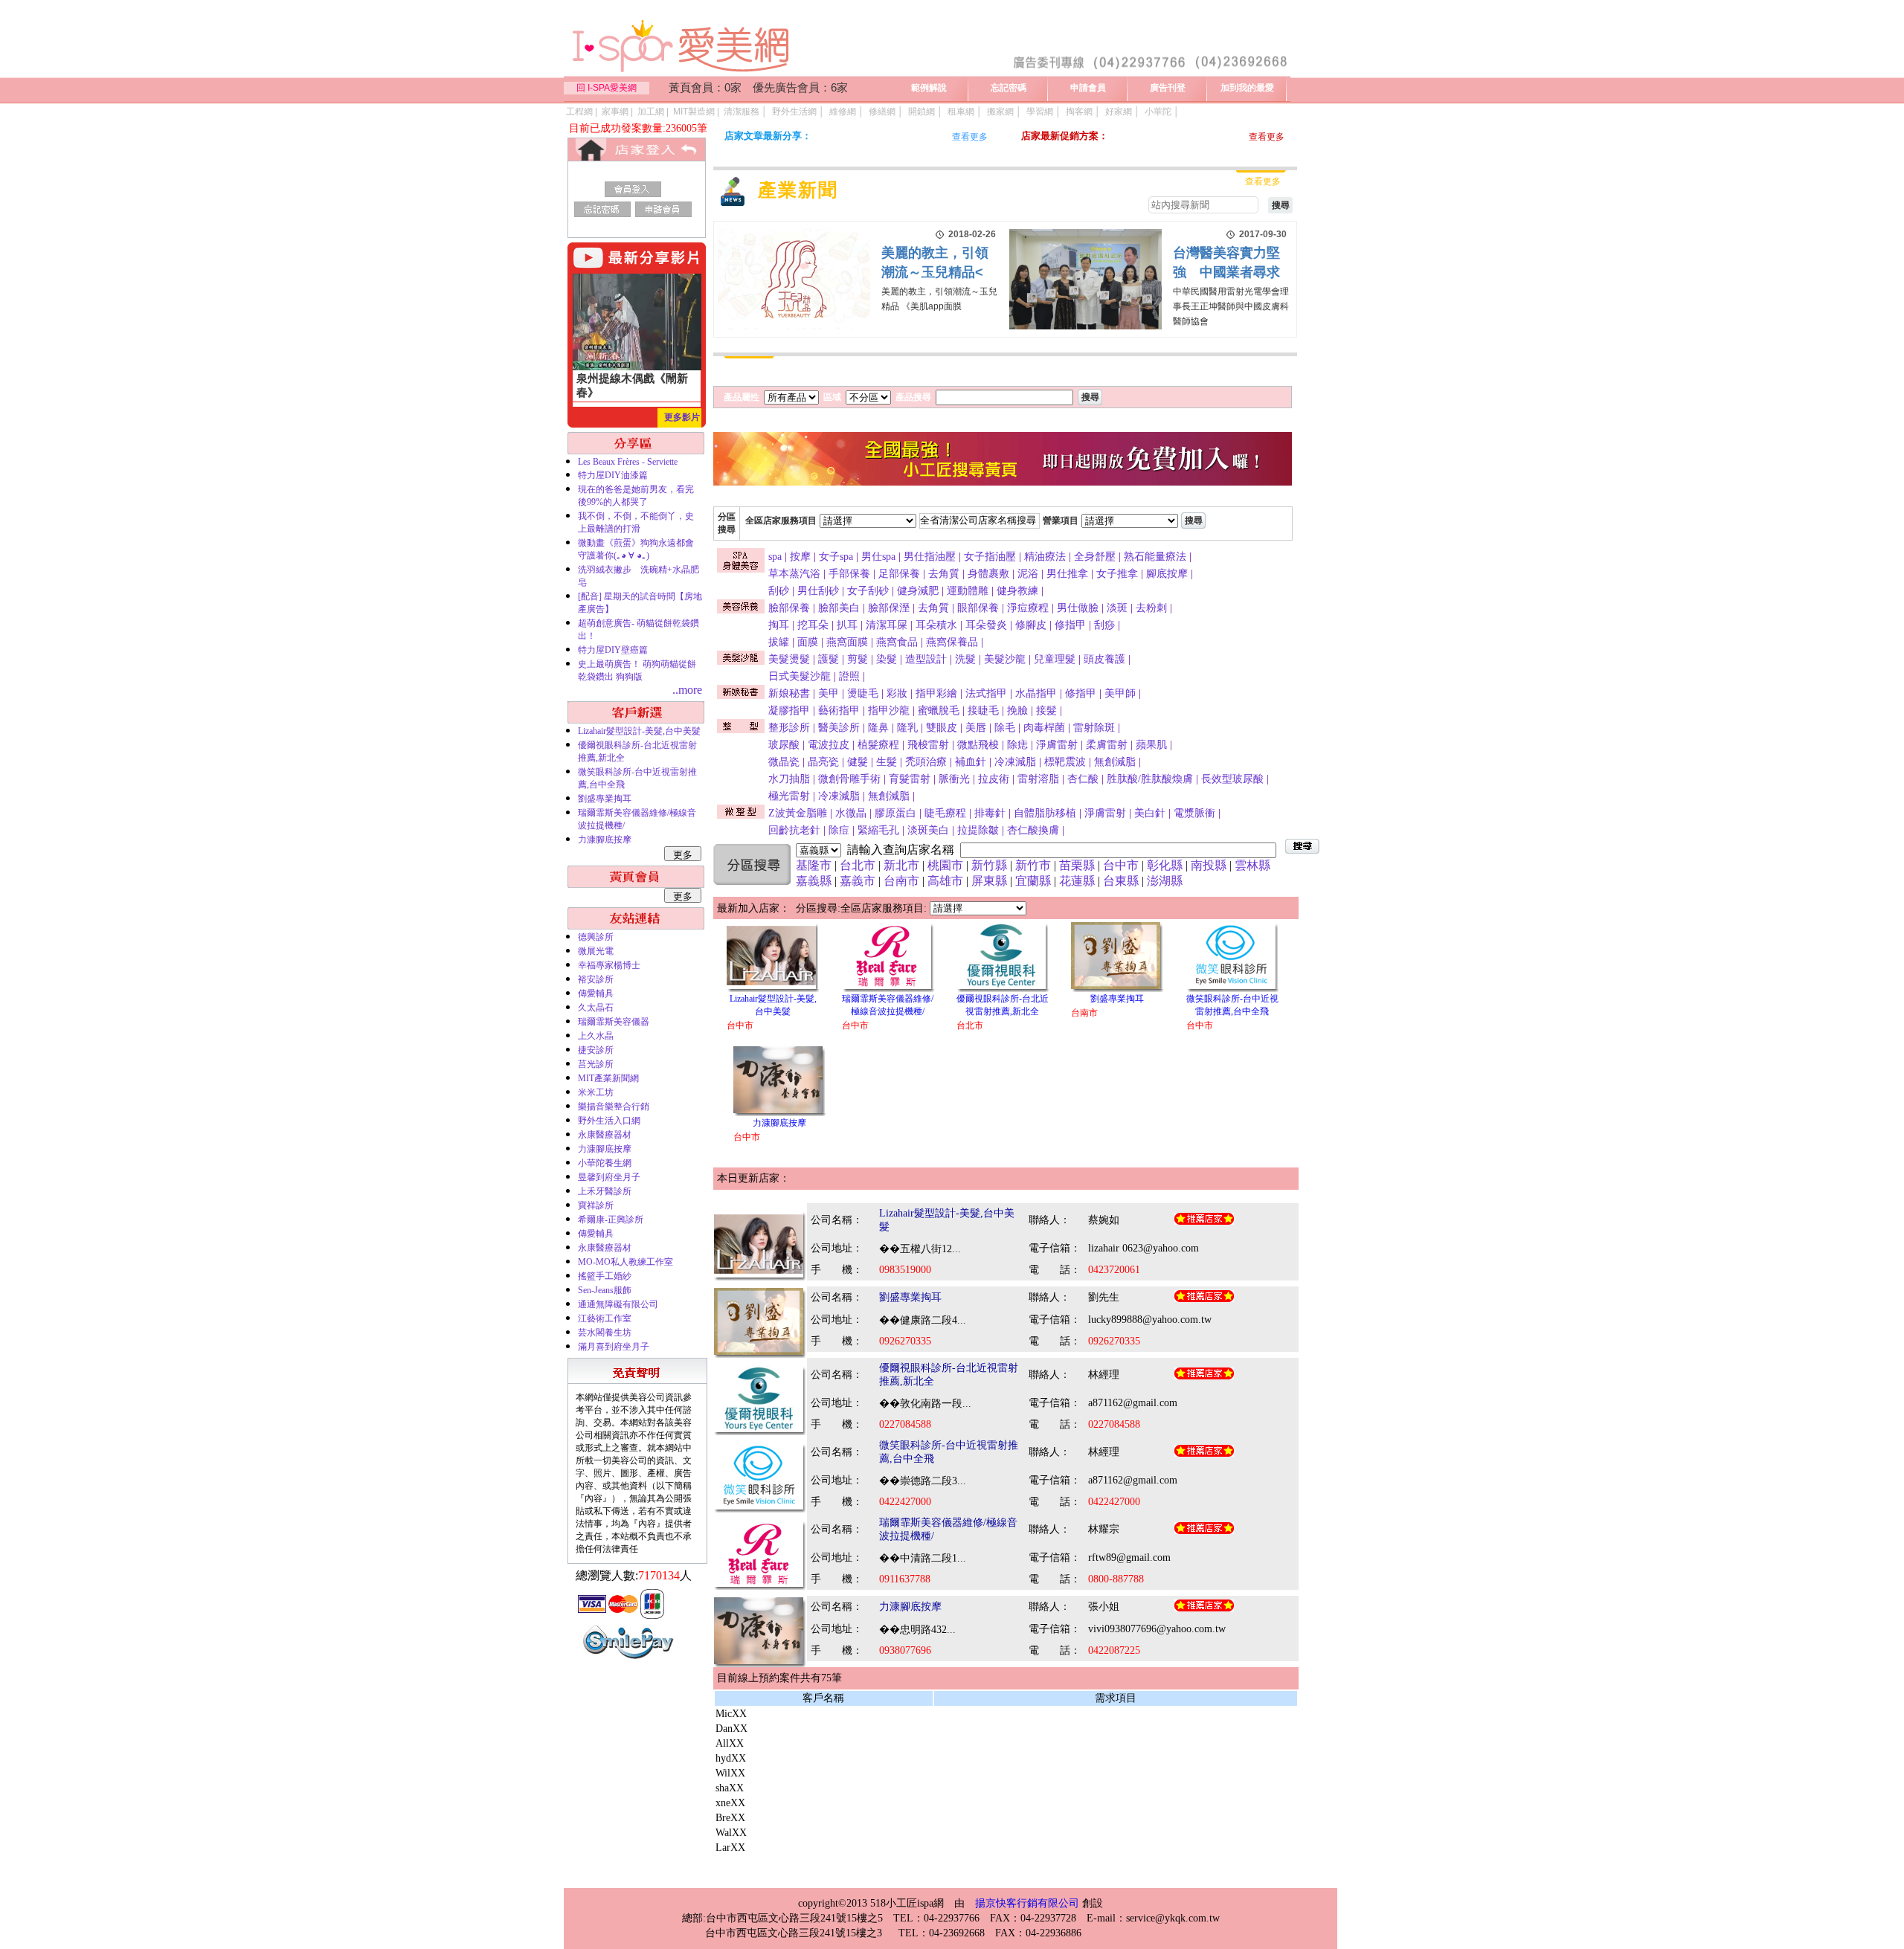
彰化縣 (1165, 865)
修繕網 (882, 112)
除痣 (1017, 745)
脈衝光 (954, 779)
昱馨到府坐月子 (609, 1177)
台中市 (1121, 865)
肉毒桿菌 (1044, 728)
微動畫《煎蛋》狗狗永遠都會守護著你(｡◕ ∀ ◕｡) (636, 549)
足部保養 (899, 574)
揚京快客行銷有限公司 (1027, 1903)
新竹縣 (989, 865)
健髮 (858, 762)
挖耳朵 (813, 625)
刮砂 (779, 591)
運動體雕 (968, 591)
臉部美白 (839, 608)
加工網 (651, 112)
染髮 (887, 659)
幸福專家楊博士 (609, 965)
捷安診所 (596, 1050)
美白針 (1150, 813)
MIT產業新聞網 (608, 1078)
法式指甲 (986, 693)
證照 (849, 676)
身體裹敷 (988, 574)
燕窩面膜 (847, 642)
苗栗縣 (1077, 865)
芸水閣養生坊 (605, 1333)
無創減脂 (1115, 762)
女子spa (836, 557)
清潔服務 (742, 112)
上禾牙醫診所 (605, 1191)
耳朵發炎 (986, 625)
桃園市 (945, 865)
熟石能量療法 (1155, 557)
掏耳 (779, 625)
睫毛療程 (945, 813)
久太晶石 (596, 1008)
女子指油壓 (990, 557)
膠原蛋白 (895, 813)
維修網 (843, 112)
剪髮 (858, 659)
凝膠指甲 (789, 711)
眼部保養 (978, 608)
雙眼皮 (942, 728)
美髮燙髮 (789, 659)
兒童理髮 (1055, 659)
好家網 (1119, 112)
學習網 (1040, 112)
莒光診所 (596, 1064)
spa (775, 557)
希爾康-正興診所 (611, 1220)
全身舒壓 (1095, 557)
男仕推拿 (1067, 574)
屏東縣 (989, 881)
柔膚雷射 (1107, 745)
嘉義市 (858, 881)
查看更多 (970, 137)
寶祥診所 (596, 1205)
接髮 (1046, 711)
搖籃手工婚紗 (605, 1276)
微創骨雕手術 (849, 779)
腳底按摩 (1167, 574)
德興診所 (596, 937)
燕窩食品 (897, 642)
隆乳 (907, 728)
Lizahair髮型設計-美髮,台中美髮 (639, 731)
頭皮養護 (1104, 659)
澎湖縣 (1165, 881)
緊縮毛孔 (878, 830)
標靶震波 (1065, 762)
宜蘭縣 (1033, 881)
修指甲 (1070, 625)
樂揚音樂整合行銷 (614, 1106)
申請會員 (1088, 88)
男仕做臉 (1078, 608)
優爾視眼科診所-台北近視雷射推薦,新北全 (637, 751)
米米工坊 (596, 1092)
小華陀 (1158, 112)
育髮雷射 (910, 779)
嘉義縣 (814, 881)
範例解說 (929, 88)
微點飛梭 (978, 745)
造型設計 (926, 659)
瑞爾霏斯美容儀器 (614, 1022)
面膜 (808, 642)
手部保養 (849, 574)
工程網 (579, 112)
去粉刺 (1151, 608)
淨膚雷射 (1057, 745)
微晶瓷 (784, 762)
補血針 (971, 762)
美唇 (976, 728)
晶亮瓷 (823, 762)
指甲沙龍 (889, 711)
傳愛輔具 (596, 993)
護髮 (829, 659)
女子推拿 (1117, 574)
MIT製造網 (694, 112)
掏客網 (1079, 112)
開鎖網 (922, 112)
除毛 (1005, 728)
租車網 (961, 112)
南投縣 (1209, 865)
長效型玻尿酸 (1232, 779)
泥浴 (1028, 574)
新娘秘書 (789, 693)
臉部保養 (789, 608)
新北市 (901, 865)
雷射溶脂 (1038, 779)
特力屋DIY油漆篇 (613, 475)
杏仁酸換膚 (1033, 830)
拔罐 (779, 642)
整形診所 (789, 728)
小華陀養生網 (605, 1163)
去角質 (944, 574)
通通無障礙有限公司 (618, 1304)
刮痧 (1104, 625)
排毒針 (990, 813)
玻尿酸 (784, 745)
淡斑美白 (928, 830)
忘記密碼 (1009, 88)
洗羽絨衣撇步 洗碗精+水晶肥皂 (639, 576)
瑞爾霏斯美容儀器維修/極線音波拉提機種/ (637, 819)
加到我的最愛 (1247, 88)
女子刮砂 (868, 591)
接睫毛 (983, 711)
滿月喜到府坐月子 (614, 1347)
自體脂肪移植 (1045, 813)
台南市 (901, 881)
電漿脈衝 (1194, 813)
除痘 (839, 830)
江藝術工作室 (605, 1318)
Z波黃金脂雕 (798, 813)
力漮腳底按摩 (605, 840)
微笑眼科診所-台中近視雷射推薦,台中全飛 (637, 778)
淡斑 (1117, 608)
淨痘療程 (1028, 608)
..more (687, 690)
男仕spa (878, 557)
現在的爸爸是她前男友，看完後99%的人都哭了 (636, 496)
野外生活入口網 (609, 1121)
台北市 (858, 865)
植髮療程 (878, 745)
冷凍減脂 (1015, 762)
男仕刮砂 (818, 591)
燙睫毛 (863, 693)
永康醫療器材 (605, 1135)
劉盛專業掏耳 (605, 799)
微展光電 (596, 951)
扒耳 (847, 625)
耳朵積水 (936, 625)
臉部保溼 (889, 608)
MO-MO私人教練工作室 (625, 1262)
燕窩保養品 (952, 642)
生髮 (887, 762)
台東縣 (1121, 881)
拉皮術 (994, 779)
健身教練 (1017, 591)
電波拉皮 (829, 745)
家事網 (615, 112)
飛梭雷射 (928, 745)
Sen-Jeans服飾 (605, 1290)
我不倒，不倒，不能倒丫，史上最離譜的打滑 (636, 522)
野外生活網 (794, 112)
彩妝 (897, 693)
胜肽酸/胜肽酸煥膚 (1150, 779)
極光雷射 (789, 796)
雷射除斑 (1094, 728)
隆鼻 (878, 728)
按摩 (800, 557)
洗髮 (965, 659)
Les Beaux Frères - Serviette (628, 462)
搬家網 (1000, 112)
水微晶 (851, 813)
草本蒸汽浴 (794, 574)
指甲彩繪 (936, 693)
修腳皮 (1031, 625)
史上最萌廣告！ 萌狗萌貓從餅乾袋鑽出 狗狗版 (637, 670)
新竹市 (1033, 865)
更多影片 (682, 417)
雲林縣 (1252, 865)
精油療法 (1045, 557)
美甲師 (1120, 693)
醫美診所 (839, 728)
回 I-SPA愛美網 (607, 88)
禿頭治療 (926, 762)
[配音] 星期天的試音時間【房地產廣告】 (640, 603)
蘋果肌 (1151, 745)
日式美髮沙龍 (800, 676)
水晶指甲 (1036, 693)
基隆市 (814, 865)
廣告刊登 (1168, 88)
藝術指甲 (839, 711)
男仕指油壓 (930, 557)
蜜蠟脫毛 (939, 711)
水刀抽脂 (789, 779)
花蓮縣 (1077, 881)
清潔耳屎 (887, 625)
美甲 (829, 693)
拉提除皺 (978, 830)
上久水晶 (596, 1036)
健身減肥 (918, 591)
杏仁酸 (1083, 779)
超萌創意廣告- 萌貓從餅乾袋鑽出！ (639, 629)
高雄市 (945, 881)
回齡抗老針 (794, 830)
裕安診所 (596, 979)
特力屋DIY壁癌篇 (613, 650)
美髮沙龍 (1005, 659)
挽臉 (1017, 711)
